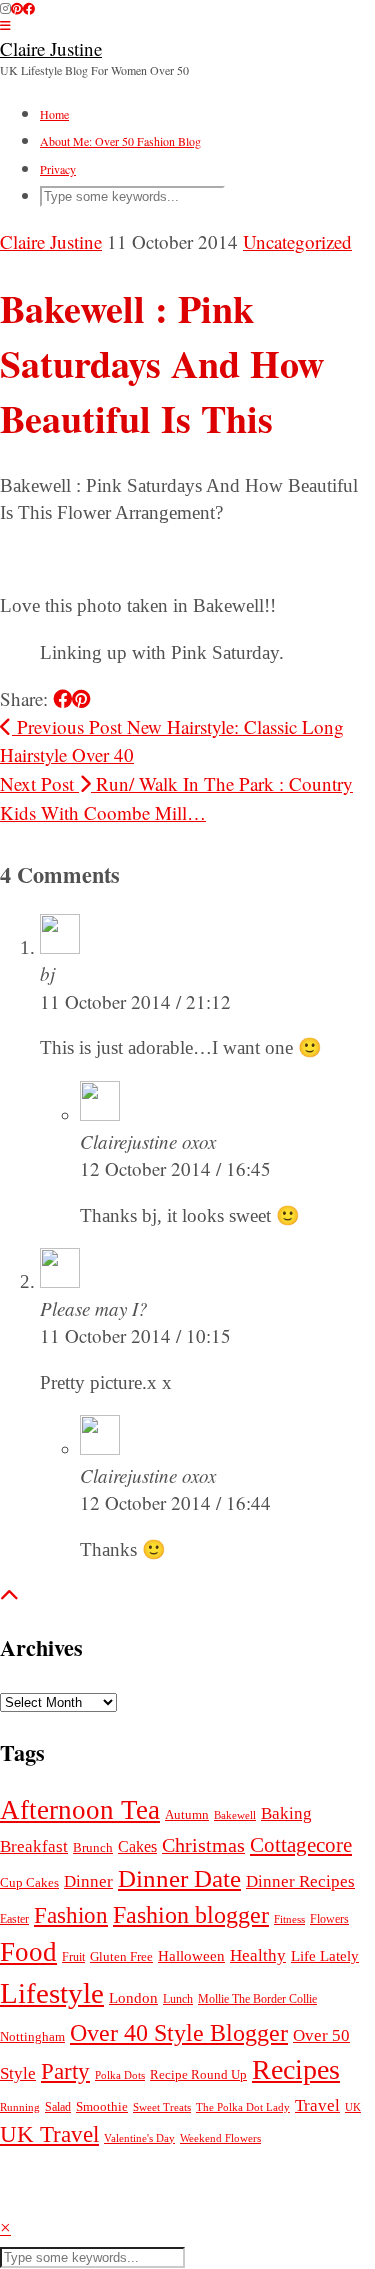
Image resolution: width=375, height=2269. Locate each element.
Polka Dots (120, 2075)
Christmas (203, 1845)
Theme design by (97, 2200)
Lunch (178, 1999)
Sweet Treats (162, 2107)
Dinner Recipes (300, 1881)
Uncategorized (297, 241)
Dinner (88, 1881)
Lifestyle (52, 1993)
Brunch (93, 1848)
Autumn (187, 1815)
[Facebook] (29, 8)
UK (353, 2107)
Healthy (258, 1955)
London (133, 1997)
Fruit (73, 1957)
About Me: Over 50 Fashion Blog (120, 141)
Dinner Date (179, 1878)
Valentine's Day (139, 2138)
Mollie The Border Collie (257, 1999)
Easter (14, 1919)
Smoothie (102, 2106)
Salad (58, 2107)
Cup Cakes (29, 1883)
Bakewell (235, 1815)
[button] (5, 25)
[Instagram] (5, 8)
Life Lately (325, 1956)
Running (20, 2107)
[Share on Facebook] (62, 698)
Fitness (289, 1919)
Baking (286, 1813)
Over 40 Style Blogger (179, 2032)
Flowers (329, 1919)
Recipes (296, 2069)
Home (54, 114)
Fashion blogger (191, 1914)
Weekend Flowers (220, 2138)
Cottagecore (301, 1845)
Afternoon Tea (80, 1810)
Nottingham (32, 2036)
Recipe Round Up (198, 2074)
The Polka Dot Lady (243, 2107)
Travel (317, 2105)
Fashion (71, 1915)
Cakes (137, 1846)
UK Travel (49, 2134)
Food (28, 1952)
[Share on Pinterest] (81, 698)
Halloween (191, 1955)
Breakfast (34, 1846)
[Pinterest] (17, 8)
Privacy (58, 169)
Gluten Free (121, 1956)
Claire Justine (51, 48)
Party (65, 2071)
